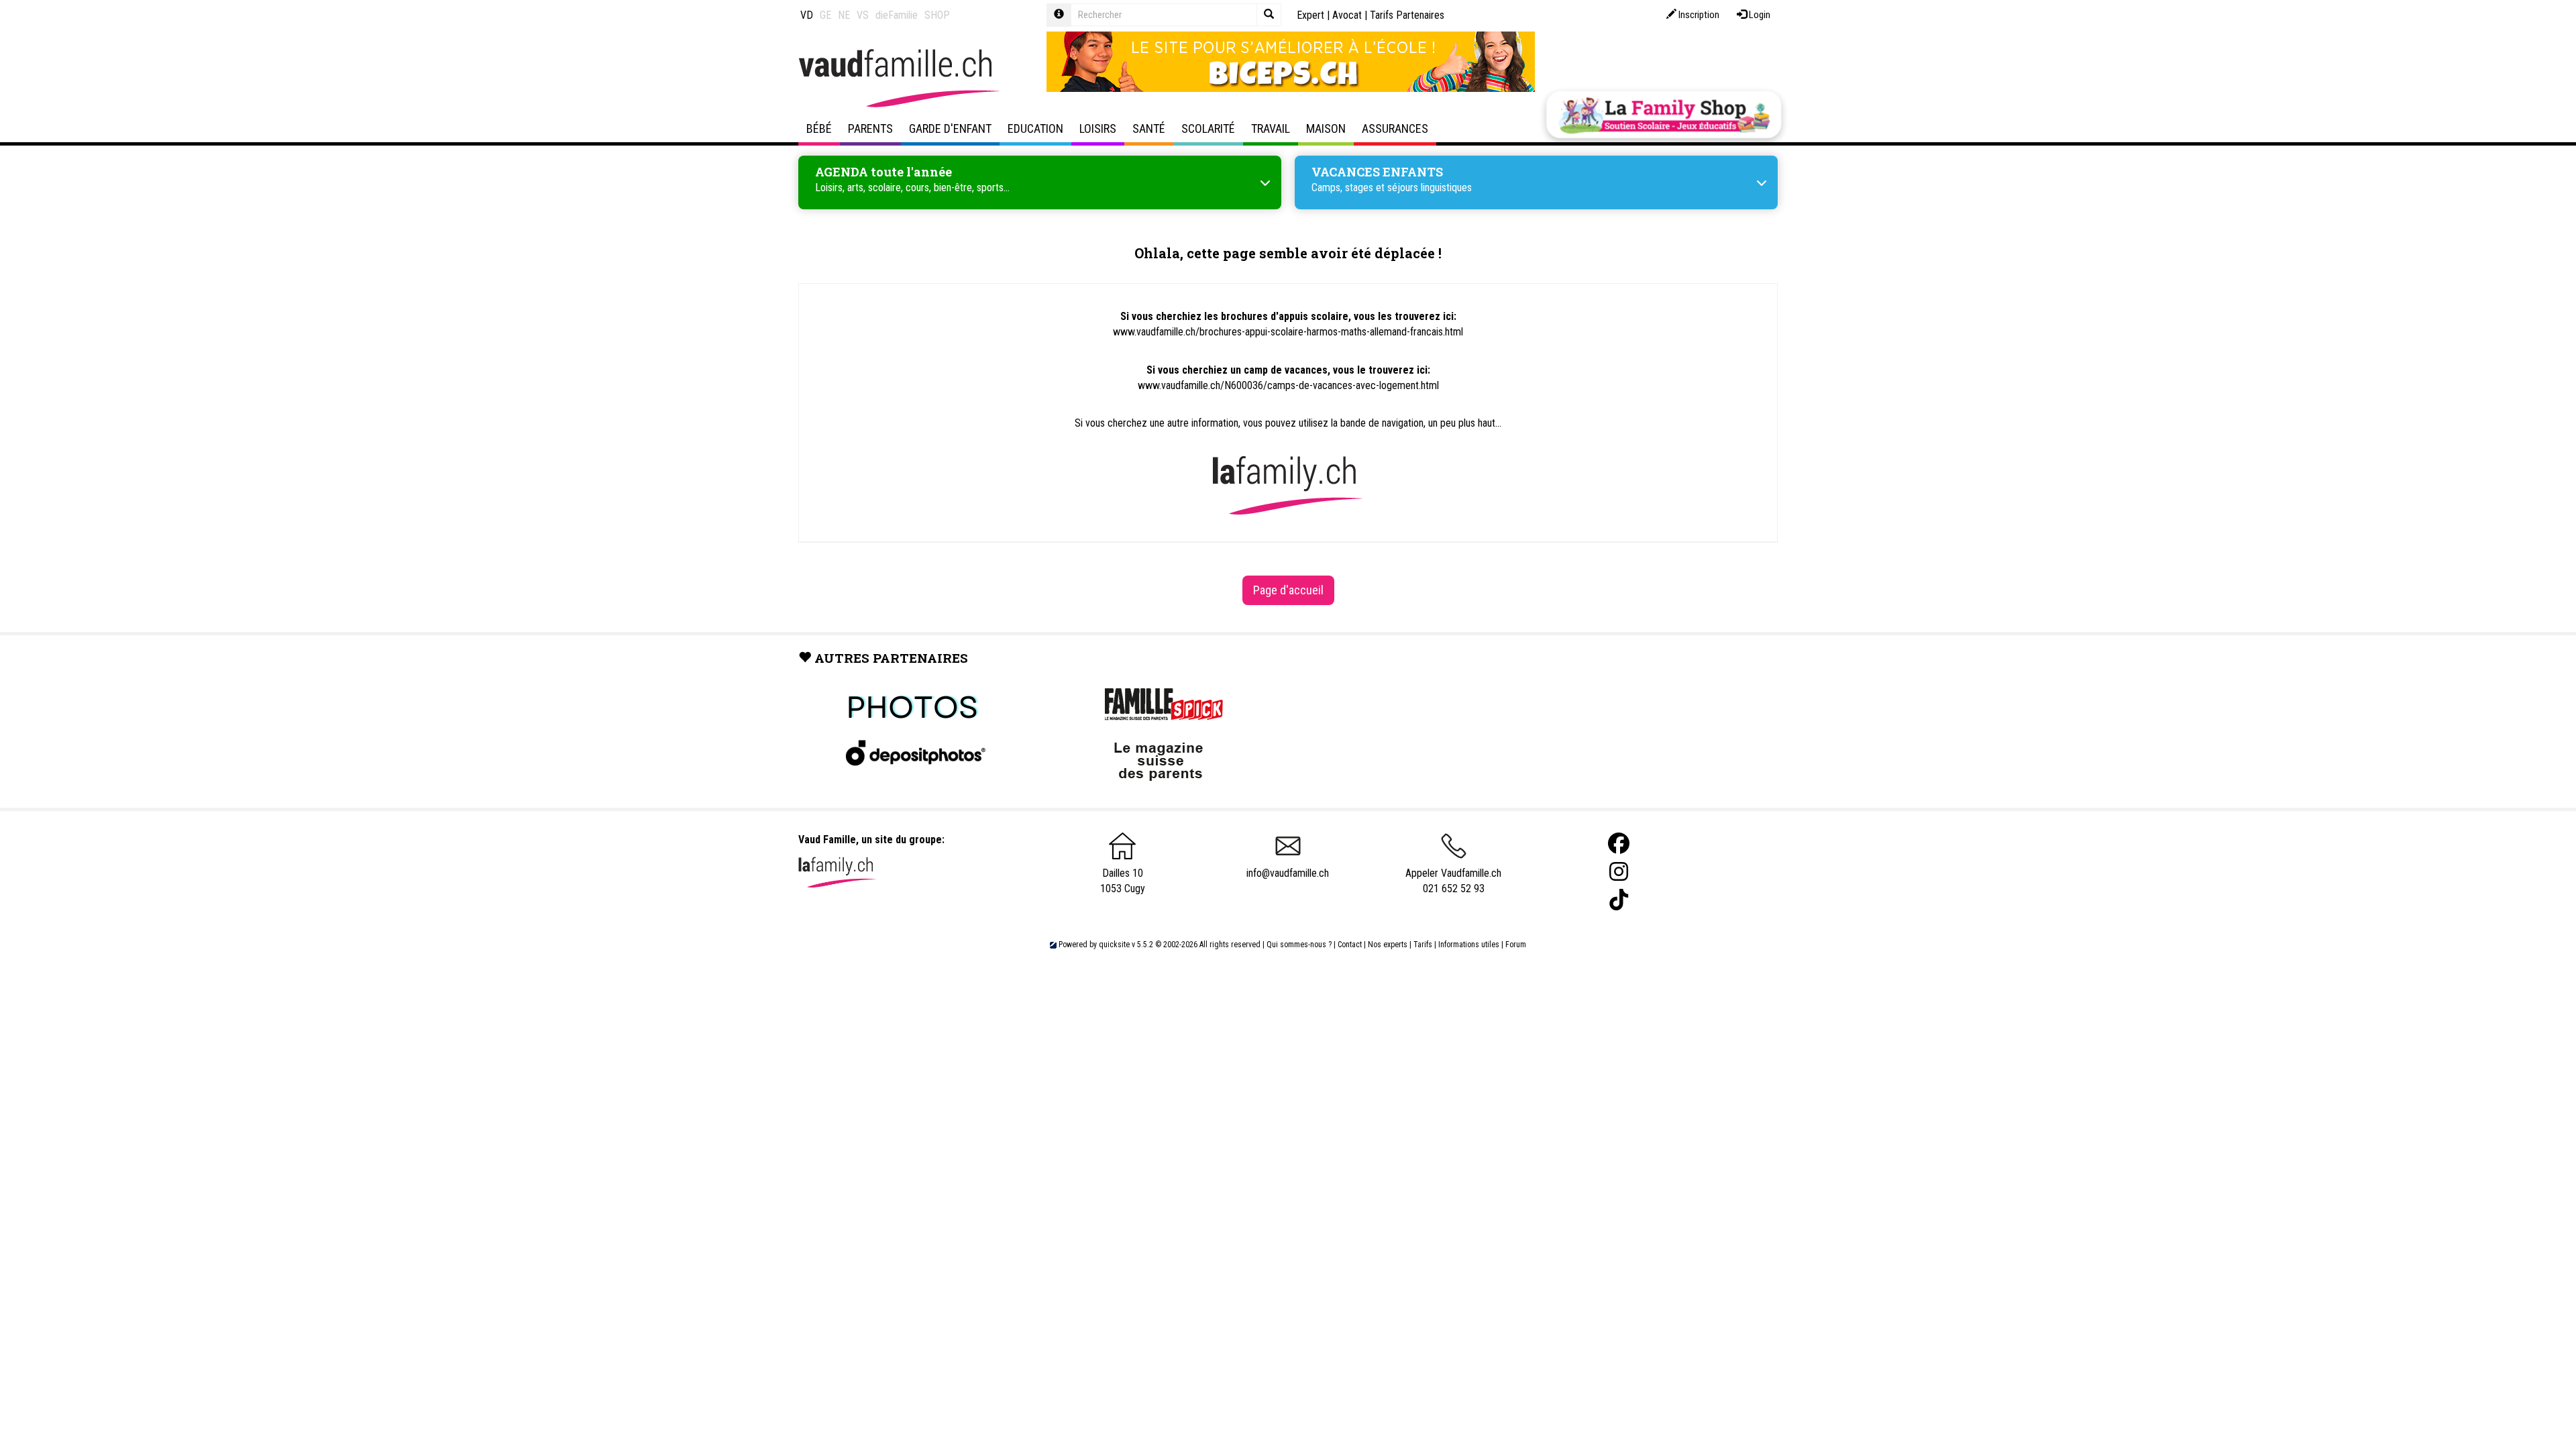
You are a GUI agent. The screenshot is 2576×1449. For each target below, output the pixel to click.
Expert (1310, 15)
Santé (1149, 128)
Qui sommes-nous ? (1299, 945)
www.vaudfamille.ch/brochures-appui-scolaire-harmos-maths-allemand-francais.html (1288, 332)
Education (1035, 128)
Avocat (1347, 15)
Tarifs (1423, 945)
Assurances (1395, 128)
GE (825, 15)
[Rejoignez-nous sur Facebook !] (1619, 844)
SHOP (937, 15)
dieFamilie (897, 15)
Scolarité (1208, 128)
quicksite (1114, 945)
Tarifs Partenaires (1407, 15)
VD (807, 15)
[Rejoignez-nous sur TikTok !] (1619, 900)
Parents (870, 128)
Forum (1516, 945)
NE (844, 15)
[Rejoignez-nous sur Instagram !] (1619, 872)
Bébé (819, 128)
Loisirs (1098, 128)
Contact (1350, 945)
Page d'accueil (1288, 590)
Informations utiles (1469, 945)
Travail (1271, 128)
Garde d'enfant (950, 128)
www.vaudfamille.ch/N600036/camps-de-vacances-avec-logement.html (1288, 385)
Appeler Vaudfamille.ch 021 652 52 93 (1453, 881)
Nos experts (1388, 945)
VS (863, 15)
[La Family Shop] (1664, 115)
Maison (1326, 128)
